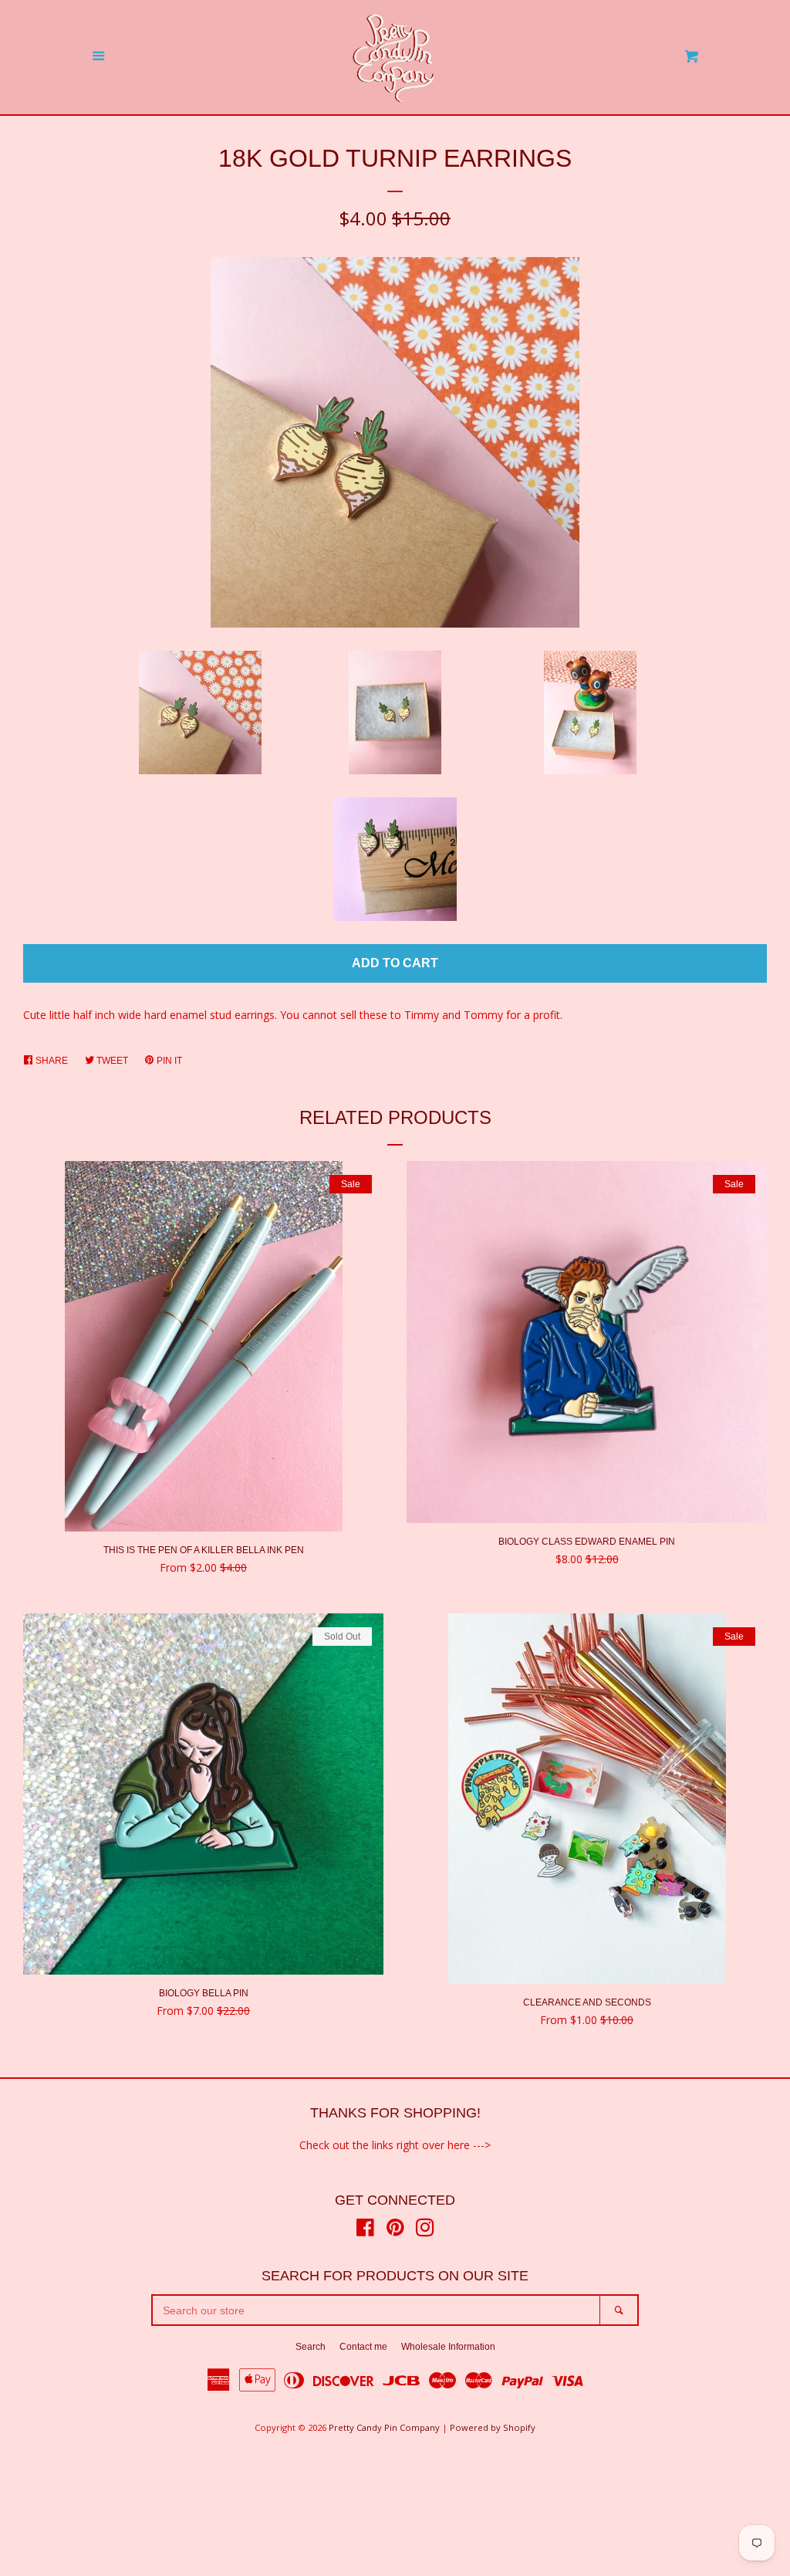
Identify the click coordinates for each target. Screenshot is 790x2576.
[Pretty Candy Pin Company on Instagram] (425, 2231)
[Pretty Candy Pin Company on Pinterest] (395, 2231)
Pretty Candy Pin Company (384, 2427)
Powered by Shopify (493, 2427)
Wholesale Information (448, 2347)
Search (311, 2347)
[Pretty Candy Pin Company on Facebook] (365, 2231)
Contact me (363, 2347)
